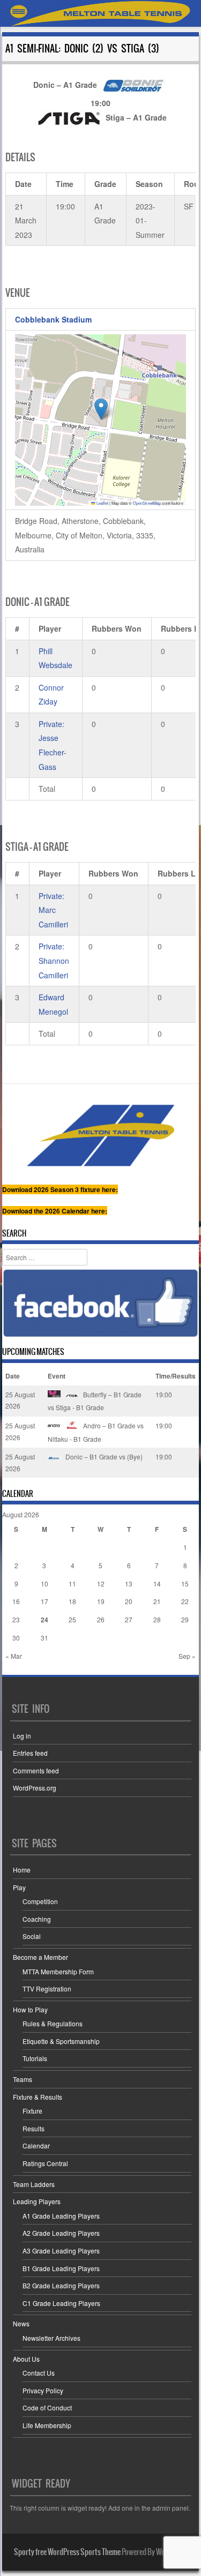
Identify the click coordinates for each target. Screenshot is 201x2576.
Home (22, 1870)
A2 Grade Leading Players (61, 2233)
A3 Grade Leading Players (61, 2251)
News (21, 2323)
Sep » (187, 1656)
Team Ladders (34, 2184)
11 (72, 1583)
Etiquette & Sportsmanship (61, 2041)
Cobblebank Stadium (53, 319)
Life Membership (47, 2425)
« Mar (14, 1656)
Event (57, 1376)
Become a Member (40, 1957)
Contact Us (39, 2373)
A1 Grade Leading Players (61, 2216)
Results (33, 2128)
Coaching (37, 1919)
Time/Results (176, 1376)
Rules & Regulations (53, 2023)
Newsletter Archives (51, 2338)
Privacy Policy (43, 2390)
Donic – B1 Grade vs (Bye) (103, 1457)
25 (72, 1619)
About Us (26, 2359)
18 (72, 1601)
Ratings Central (45, 2163)
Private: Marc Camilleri (53, 910)
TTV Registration (47, 1989)
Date (13, 1376)
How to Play (30, 2009)
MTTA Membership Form (58, 1971)
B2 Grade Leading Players (61, 2285)
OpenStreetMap (147, 503)
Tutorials (35, 2058)
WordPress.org (35, 1788)
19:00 (164, 1394)
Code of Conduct (47, 2407)
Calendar (36, 2146)
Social (32, 1936)
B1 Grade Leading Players (61, 2268)
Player (50, 628)
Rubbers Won (117, 628)
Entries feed (30, 1753)
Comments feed (36, 1770)
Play (19, 1887)
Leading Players (37, 2201)
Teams (23, 2079)
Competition (40, 1901)
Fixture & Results (38, 2097)
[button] (101, 409)
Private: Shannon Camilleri (54, 960)
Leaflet (102, 503)
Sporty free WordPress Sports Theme (67, 2552)
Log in (22, 1736)
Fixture (32, 2111)
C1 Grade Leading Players (61, 2303)
